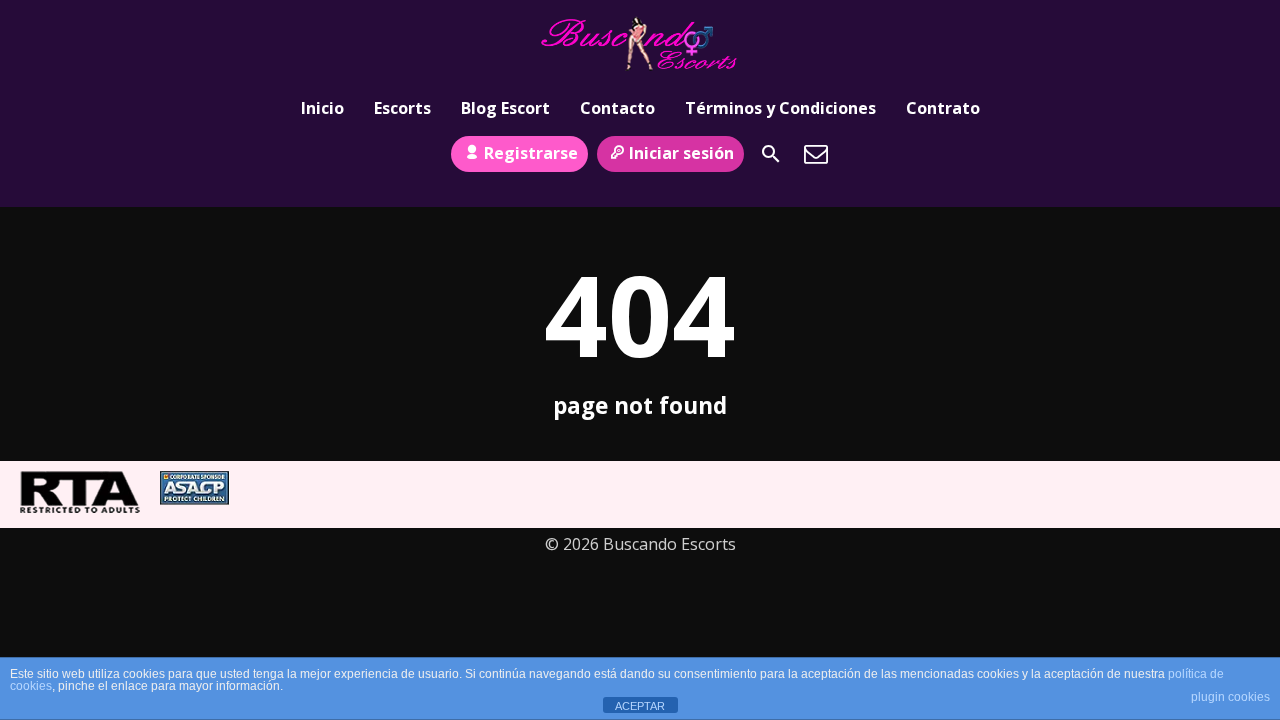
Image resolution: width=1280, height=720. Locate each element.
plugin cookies (1230, 697)
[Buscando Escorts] (640, 43)
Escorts (402, 108)
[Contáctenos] (816, 154)
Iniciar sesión (681, 153)
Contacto (617, 108)
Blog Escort (505, 108)
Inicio (322, 108)
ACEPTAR (640, 706)
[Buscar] (771, 154)
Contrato (943, 108)
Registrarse (531, 153)
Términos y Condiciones (780, 108)
